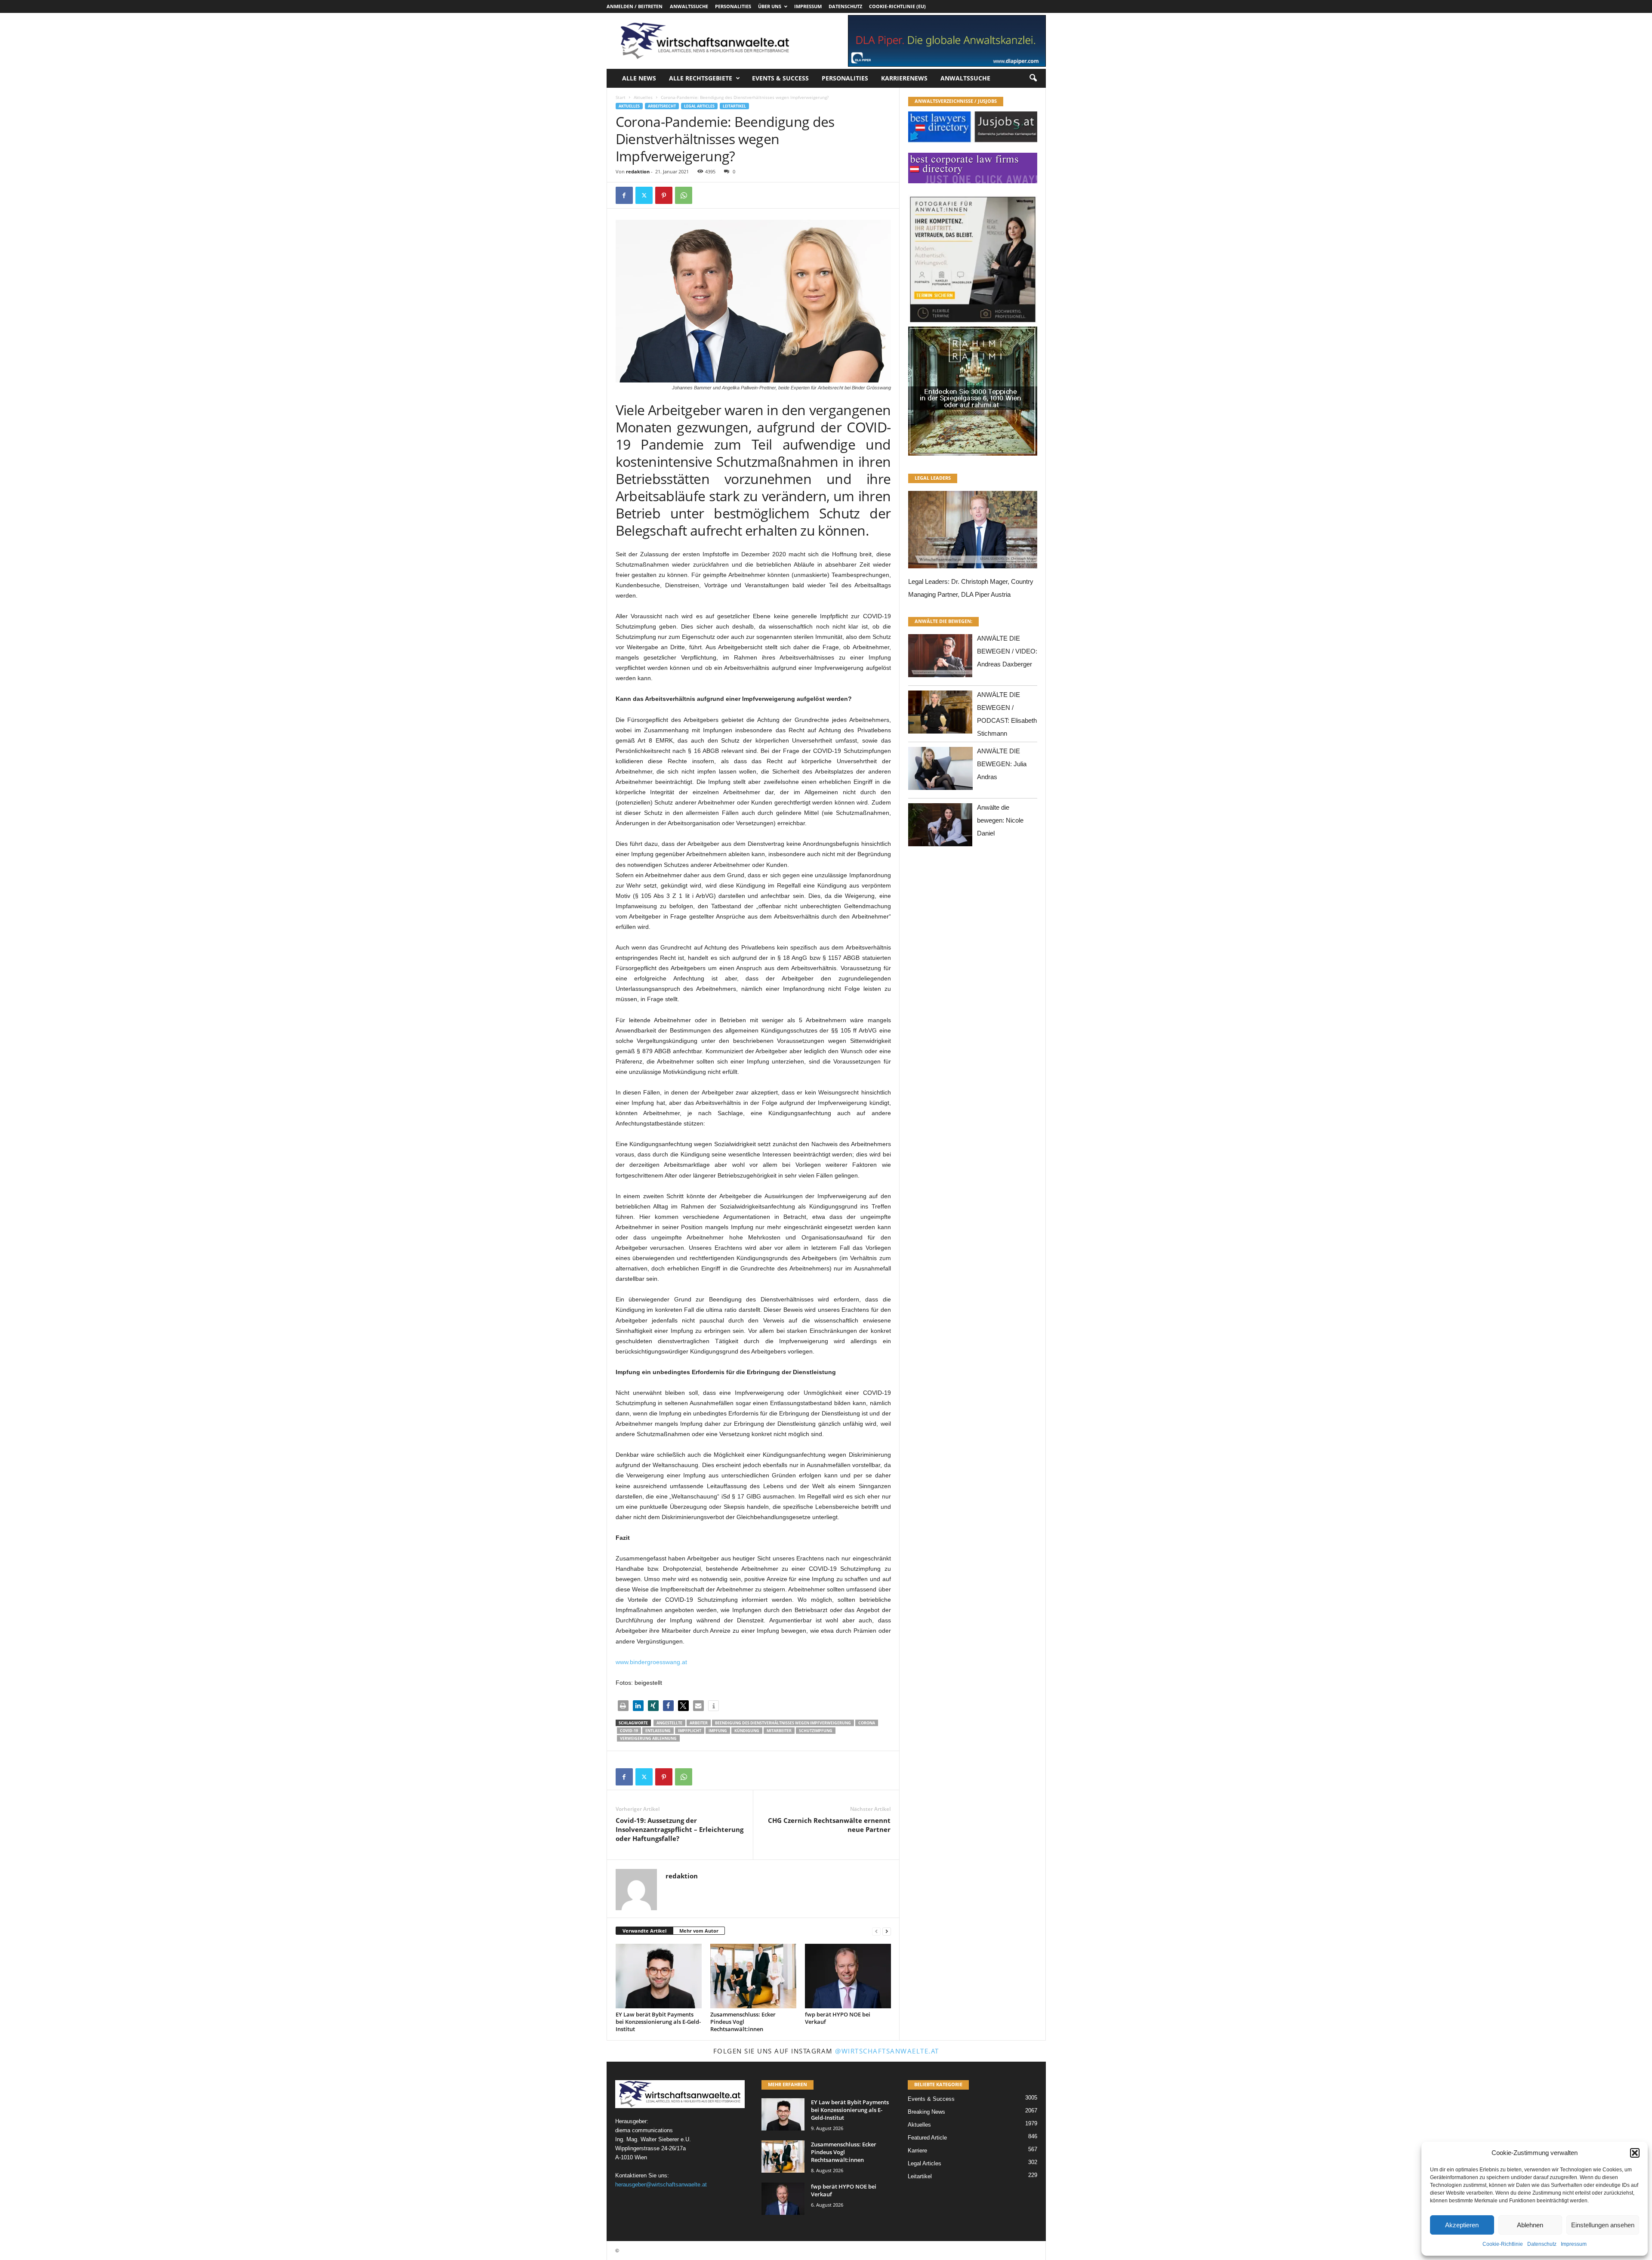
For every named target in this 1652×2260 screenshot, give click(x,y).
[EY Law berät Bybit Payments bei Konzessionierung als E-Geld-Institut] (659, 1976)
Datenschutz (1542, 2244)
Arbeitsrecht (662, 106)
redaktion (638, 171)
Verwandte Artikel (644, 1931)
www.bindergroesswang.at (651, 1662)
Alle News (639, 78)
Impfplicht (690, 1731)
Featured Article (927, 2138)
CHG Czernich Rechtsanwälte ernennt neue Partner (829, 1825)
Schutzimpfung (816, 1731)
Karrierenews (904, 78)
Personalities (733, 6)
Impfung (718, 1731)
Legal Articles (699, 106)
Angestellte (669, 1723)
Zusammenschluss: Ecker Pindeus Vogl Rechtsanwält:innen (743, 2022)
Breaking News (926, 2112)
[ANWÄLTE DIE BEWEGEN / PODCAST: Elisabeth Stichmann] (940, 714)
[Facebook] (624, 195)
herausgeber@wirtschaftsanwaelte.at (661, 2184)
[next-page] (887, 1931)
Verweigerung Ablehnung (648, 1738)
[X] (644, 195)
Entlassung (658, 1731)
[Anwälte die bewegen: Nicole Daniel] (940, 827)
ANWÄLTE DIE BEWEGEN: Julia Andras (1002, 764)
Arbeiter (699, 1723)
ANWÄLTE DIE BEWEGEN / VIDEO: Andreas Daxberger (1007, 651)
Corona (867, 1723)
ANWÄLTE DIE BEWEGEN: (943, 621)
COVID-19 (629, 1731)
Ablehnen (1530, 2225)
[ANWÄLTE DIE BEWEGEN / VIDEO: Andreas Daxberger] (940, 658)
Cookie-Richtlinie (1503, 2244)
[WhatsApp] (684, 195)
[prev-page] (876, 1931)
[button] (1635, 2153)
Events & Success (780, 78)
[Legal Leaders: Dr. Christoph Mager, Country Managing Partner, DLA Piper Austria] (973, 532)
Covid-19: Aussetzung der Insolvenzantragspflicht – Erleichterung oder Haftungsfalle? (680, 1829)
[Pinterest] (664, 195)
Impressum (1574, 2244)
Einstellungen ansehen (1603, 2225)
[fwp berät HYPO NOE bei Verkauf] (848, 1976)
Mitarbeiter (779, 1731)
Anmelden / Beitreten (635, 6)
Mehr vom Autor (699, 1931)
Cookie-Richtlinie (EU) (897, 6)
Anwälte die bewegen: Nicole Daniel (1000, 820)
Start (621, 97)
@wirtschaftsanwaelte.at (887, 2051)
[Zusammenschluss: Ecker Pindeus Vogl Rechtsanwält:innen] (753, 1976)
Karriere (917, 2151)
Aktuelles (643, 97)
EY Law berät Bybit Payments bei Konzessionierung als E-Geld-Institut (658, 2022)
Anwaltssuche (689, 6)
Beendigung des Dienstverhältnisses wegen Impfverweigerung (783, 1723)
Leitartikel (734, 106)
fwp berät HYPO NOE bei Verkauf (838, 2018)
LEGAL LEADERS (933, 478)
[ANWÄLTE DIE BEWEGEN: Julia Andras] (940, 771)
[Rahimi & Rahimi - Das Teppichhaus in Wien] (973, 324)
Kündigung (747, 1731)
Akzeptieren (1462, 2225)
